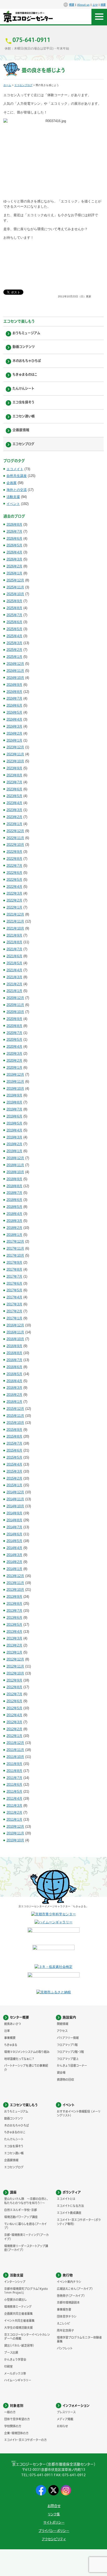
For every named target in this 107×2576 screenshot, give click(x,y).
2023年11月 (15, 754)
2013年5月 (14, 1625)
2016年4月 (14, 1381)
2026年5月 (14, 545)
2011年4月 (14, 1799)
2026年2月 (14, 566)
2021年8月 (14, 942)
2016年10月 (15, 1339)
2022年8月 (14, 859)
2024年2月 (14, 733)
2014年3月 (14, 1555)
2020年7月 (14, 1033)
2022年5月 (14, 880)
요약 (95, 5)
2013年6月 (14, 1618)
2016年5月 (14, 1374)
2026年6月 (14, 539)
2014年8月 (14, 1520)
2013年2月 (14, 1645)
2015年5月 (14, 1457)
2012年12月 (15, 1659)
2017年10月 (15, 1255)
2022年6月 (14, 873)
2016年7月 (14, 1360)
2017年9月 (14, 1262)
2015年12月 (15, 1409)
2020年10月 (15, 1012)
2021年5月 (14, 963)
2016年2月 (14, 1395)
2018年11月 (15, 1165)
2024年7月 (14, 698)
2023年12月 (15, 747)
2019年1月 (14, 1151)
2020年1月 (14, 1068)
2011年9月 (14, 1764)
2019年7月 (14, 1109)
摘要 (103, 5)
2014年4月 (14, 1548)
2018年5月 (14, 1207)
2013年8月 (14, 1604)
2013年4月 (14, 1632)
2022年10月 (15, 845)
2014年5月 (14, 1541)
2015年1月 (14, 1485)
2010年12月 (15, 1827)
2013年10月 (15, 1590)
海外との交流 (17, 490)
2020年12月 (15, 998)
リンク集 (54, 2514)
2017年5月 (14, 1290)
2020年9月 (14, 1019)
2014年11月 (15, 1499)
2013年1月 (14, 1652)
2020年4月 (14, 1047)
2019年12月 (15, 1075)
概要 (72, 5)
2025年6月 (14, 622)
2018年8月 (14, 1186)
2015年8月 (14, 1436)
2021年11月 (15, 921)
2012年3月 (14, 1722)
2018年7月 (14, 1193)
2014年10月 (15, 1506)
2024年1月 (14, 740)
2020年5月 (14, 1040)
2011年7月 (14, 1778)
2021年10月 (15, 928)
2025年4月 (14, 636)
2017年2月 (14, 1311)
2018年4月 (14, 1214)
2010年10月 (15, 1840)
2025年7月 (14, 615)
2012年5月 (14, 1708)
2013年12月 (15, 1576)
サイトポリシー (54, 2522)
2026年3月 (14, 559)
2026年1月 (14, 573)
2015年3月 (14, 1471)
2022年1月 (14, 907)
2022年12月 (15, 831)
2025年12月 (15, 580)
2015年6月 (14, 1450)
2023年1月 (14, 824)
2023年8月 (14, 775)
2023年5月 (14, 796)
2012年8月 (14, 1687)
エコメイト (15, 469)
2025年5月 (14, 629)
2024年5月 (14, 712)
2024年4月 (14, 719)
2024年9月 (14, 685)
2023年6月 (14, 789)
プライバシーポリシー (54, 2531)
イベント (13, 504)
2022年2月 (14, 900)
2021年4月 (14, 970)
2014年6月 (14, 1534)
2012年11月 (15, 1666)
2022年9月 (14, 852)
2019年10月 (15, 1089)
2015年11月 (15, 1416)
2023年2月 (14, 817)
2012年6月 (14, 1701)
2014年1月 (14, 1569)
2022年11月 (15, 838)
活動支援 (13, 497)
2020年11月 (15, 1005)
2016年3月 (14, 1388)
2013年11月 (15, 1583)
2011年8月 (14, 1771)
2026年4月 (14, 552)
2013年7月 (14, 1611)
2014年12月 (15, 1492)
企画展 (12, 483)
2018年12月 (15, 1158)
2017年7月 (14, 1276)
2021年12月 (15, 914)
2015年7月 (14, 1443)
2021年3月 (14, 977)
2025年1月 (14, 657)
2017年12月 (15, 1241)
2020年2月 (14, 1061)
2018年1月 (14, 1235)
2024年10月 (15, 678)
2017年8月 (14, 1269)
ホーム (7, 85)
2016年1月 (14, 1402)
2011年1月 (14, 1820)
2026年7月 (14, 532)
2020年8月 (14, 1026)
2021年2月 (14, 984)
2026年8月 (14, 525)
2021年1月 (14, 991)
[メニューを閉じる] (99, 17)
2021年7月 (14, 949)
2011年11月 (15, 1750)
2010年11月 (15, 1833)
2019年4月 (14, 1130)
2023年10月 (15, 761)
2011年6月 (14, 1785)
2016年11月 (15, 1332)
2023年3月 (14, 810)
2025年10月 (15, 594)
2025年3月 (14, 643)
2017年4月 (14, 1297)
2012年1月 (14, 1736)
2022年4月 (14, 887)
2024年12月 (15, 664)
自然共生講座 (17, 476)
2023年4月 (14, 803)
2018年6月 (14, 1200)
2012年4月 (14, 1715)
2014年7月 (14, 1527)
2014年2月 (14, 1562)
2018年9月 (14, 1179)
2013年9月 (14, 1597)
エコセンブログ (23, 85)
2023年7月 (14, 782)
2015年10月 (15, 1423)
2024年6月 (14, 705)
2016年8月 (14, 1353)
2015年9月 (14, 1430)
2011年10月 (15, 1757)
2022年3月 (14, 893)
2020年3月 (14, 1054)
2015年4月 (14, 1464)
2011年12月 (15, 1743)
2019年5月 (14, 1123)
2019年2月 (14, 1144)
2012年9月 (14, 1680)
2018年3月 (14, 1221)
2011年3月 (14, 1806)
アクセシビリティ (54, 2539)
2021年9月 (14, 935)
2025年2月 (14, 650)
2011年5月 (14, 1792)
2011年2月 (14, 1813)
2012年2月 (14, 1729)
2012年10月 (15, 1673)
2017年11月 (15, 1248)
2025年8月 (14, 608)
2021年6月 (14, 956)
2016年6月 (14, 1367)
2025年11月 (15, 587)
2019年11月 (15, 1082)
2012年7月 (14, 1694)
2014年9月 (14, 1513)
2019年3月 (14, 1137)
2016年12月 (15, 1325)
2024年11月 (15, 671)
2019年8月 (14, 1102)
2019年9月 (14, 1095)
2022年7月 (14, 866)
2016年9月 (14, 1346)
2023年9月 (14, 768)
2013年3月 (14, 1638)
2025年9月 (14, 601)
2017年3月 (14, 1304)
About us (83, 5)
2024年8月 (14, 692)
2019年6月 (14, 1116)
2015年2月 (14, 1478)
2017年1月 (14, 1318)
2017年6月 (14, 1283)
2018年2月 (14, 1228)
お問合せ (54, 2506)
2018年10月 (15, 1172)
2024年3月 (14, 726)
